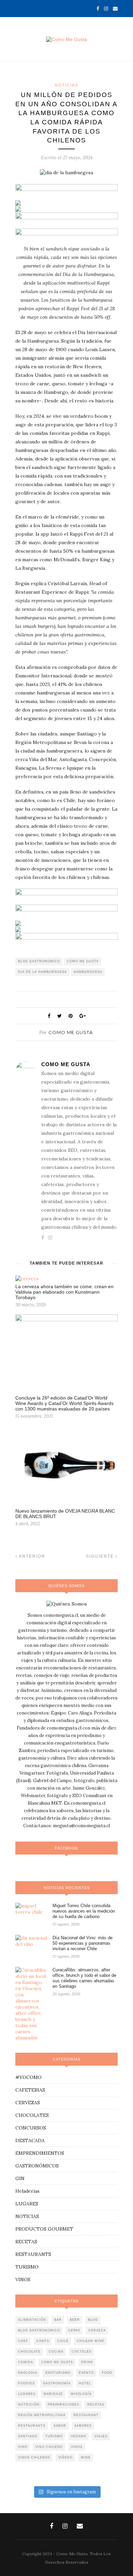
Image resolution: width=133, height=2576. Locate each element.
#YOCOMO (28, 2077)
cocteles (82, 2352)
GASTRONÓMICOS (37, 2166)
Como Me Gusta (71, 1032)
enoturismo (58, 2373)
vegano (79, 2436)
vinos (77, 2447)
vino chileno (49, 2447)
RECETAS (26, 2242)
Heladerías (27, 2191)
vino (23, 2447)
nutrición (29, 2405)
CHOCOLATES (32, 2115)
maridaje (53, 2394)
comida (26, 2362)
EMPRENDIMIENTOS (40, 2153)
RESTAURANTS (33, 2254)
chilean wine (91, 2341)
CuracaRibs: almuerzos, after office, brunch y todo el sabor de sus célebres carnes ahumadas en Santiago (84, 1978)
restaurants (32, 2426)
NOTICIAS (66, 85)
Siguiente (101, 1556)
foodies (26, 2383)
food (107, 2373)
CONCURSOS (31, 2128)
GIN (20, 2178)
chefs (43, 2341)
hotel (85, 2383)
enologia (28, 2373)
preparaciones (63, 2405)
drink (87, 2362)
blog (93, 2320)
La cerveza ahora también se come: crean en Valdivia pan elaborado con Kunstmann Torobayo (64, 1292)
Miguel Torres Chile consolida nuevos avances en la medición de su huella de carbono (84, 1911)
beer (75, 2320)
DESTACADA (30, 2140)
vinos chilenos (34, 2457)
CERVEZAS (28, 2103)
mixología (81, 2394)
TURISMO (27, 2267)
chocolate (29, 2352)
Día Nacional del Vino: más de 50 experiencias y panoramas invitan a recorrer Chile (83, 1943)
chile (63, 2341)
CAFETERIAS (30, 2090)
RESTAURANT (86, 2415)
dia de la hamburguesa (42, 972)
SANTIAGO (28, 2436)
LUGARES (27, 2204)
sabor (60, 2426)
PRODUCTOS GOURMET (44, 2229)
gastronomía (57, 2383)
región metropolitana (42, 2415)
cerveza (97, 2330)
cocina (56, 2352)
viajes (101, 2436)
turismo (54, 2436)
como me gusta (83, 961)
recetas (96, 2405)
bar (58, 2320)
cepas (74, 2330)
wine (86, 2457)
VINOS (23, 2279)
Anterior (31, 1556)
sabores (83, 2426)
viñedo (65, 2457)
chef (23, 2341)
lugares (27, 2394)
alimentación (32, 2320)
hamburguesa (88, 972)
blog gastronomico (39, 961)
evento (86, 2373)
